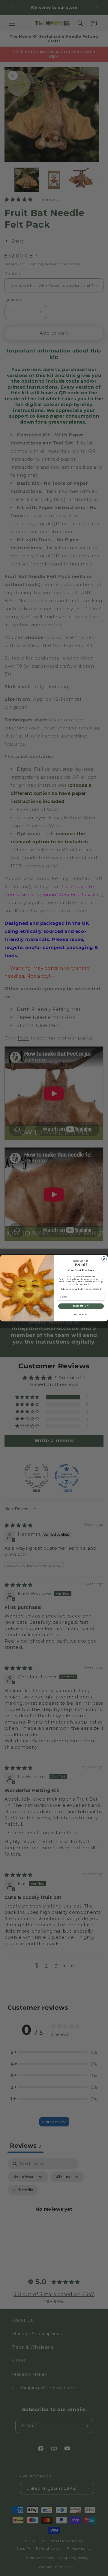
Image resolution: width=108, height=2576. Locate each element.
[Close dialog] (104, 1259)
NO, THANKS (81, 1314)
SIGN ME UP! (81, 1306)
